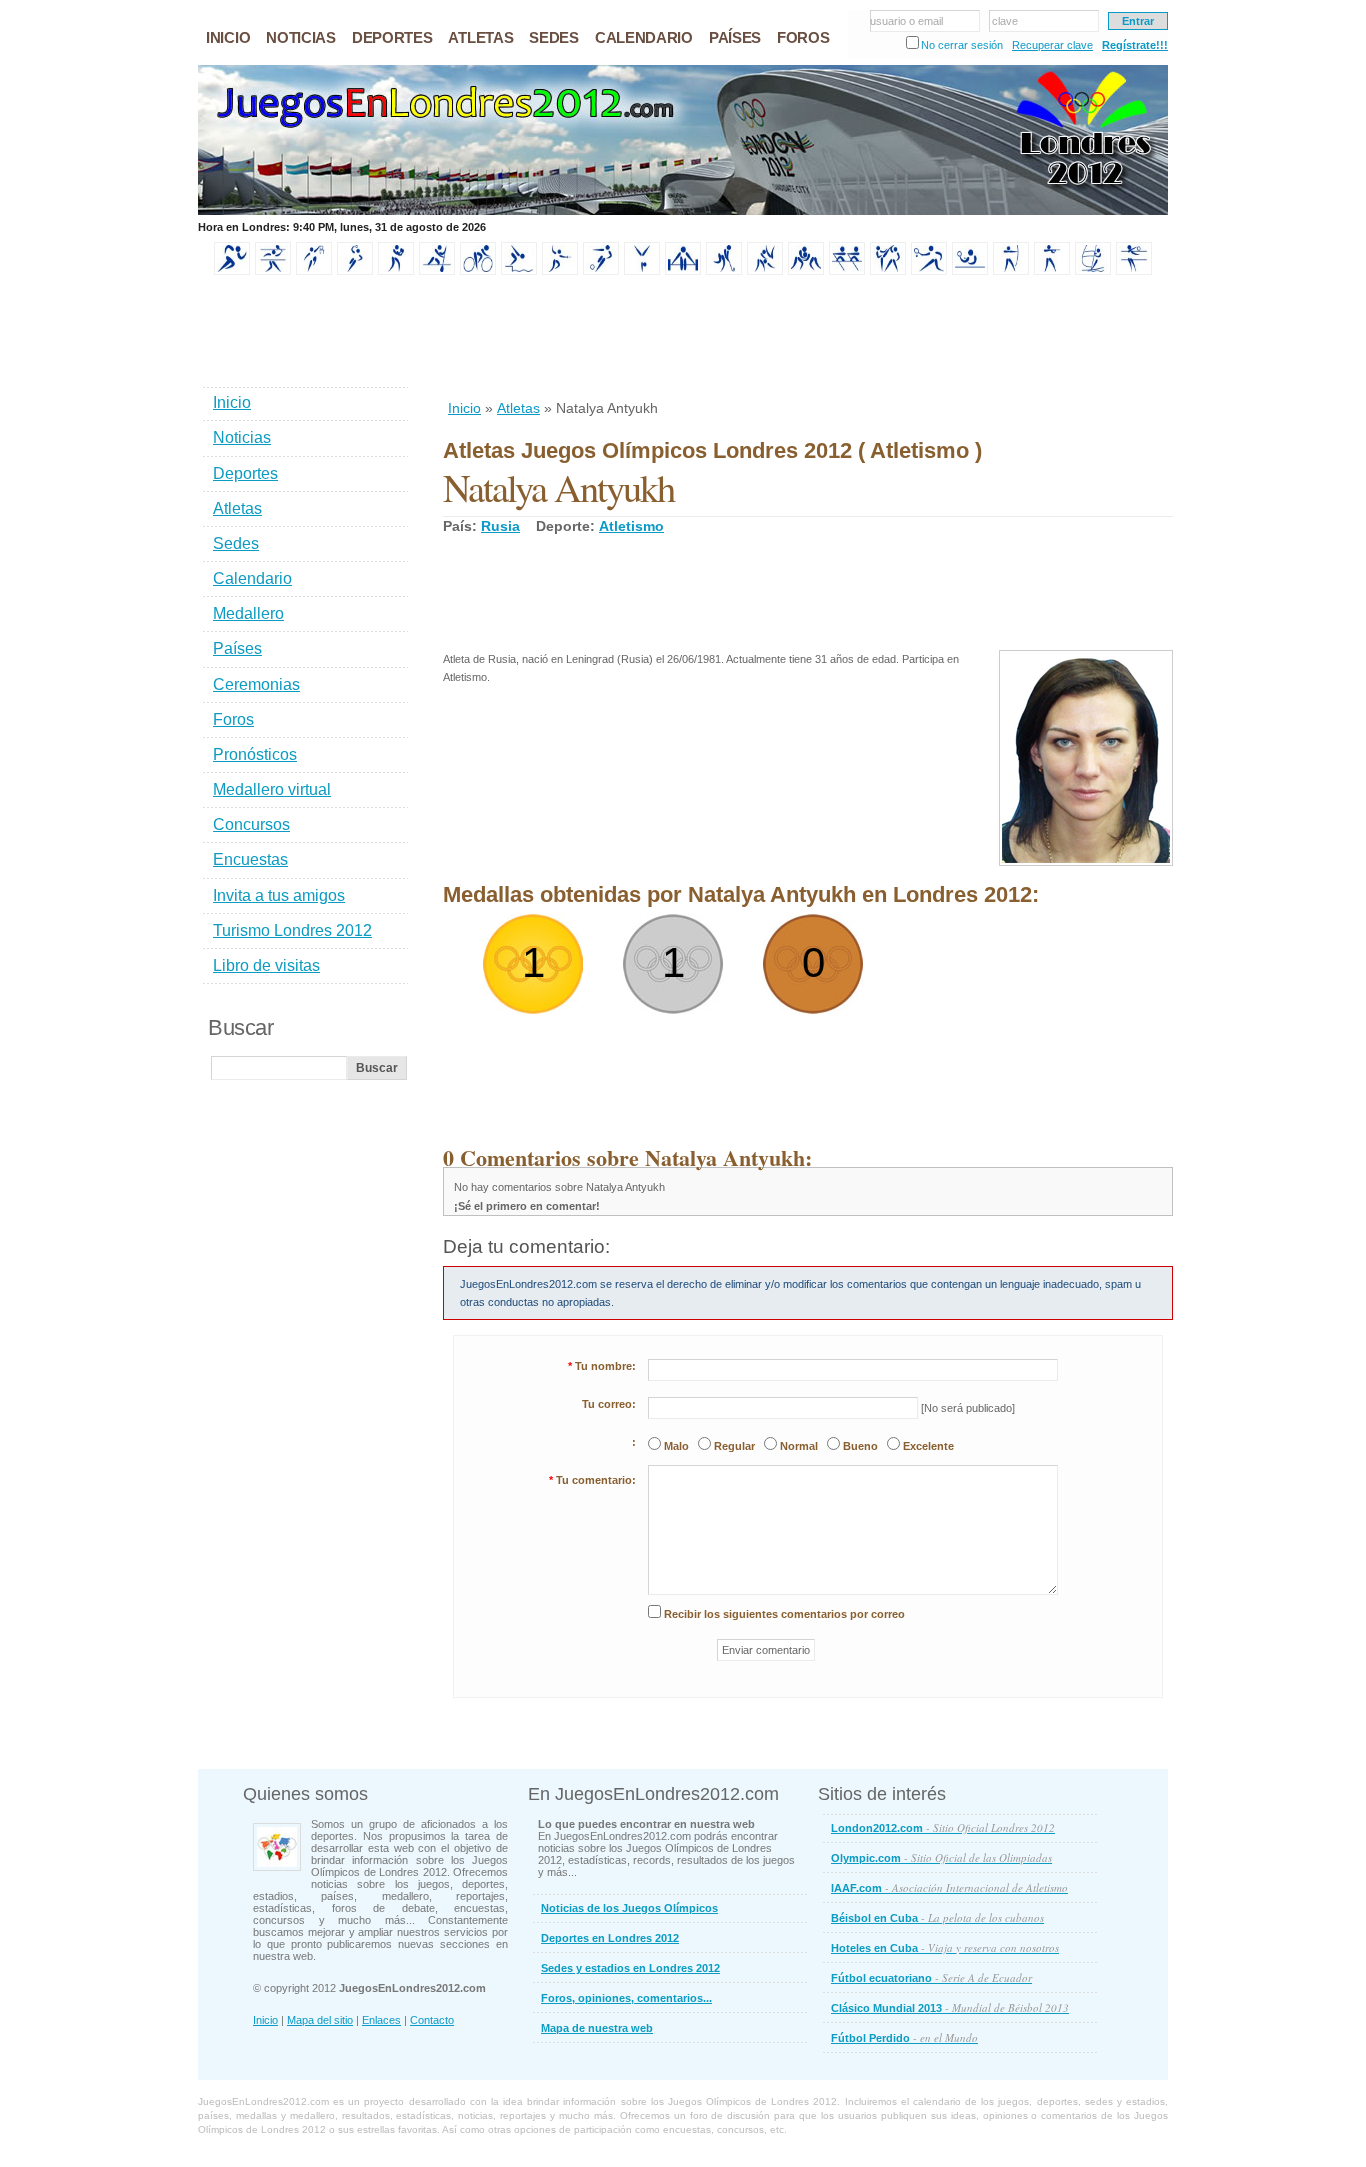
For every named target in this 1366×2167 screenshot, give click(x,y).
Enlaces (381, 2020)
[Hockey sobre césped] (724, 271)
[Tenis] (929, 271)
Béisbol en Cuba (937, 1917)
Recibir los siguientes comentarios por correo (784, 1614)
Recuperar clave (1052, 45)
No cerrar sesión (962, 45)
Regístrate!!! (1135, 45)
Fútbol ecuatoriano (931, 1977)
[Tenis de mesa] (970, 271)
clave (1005, 21)
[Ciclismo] (478, 271)
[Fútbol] (601, 271)
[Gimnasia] (642, 271)
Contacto (432, 2020)
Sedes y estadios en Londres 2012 (630, 1968)
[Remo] (847, 271)
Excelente (928, 1446)
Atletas (518, 408)
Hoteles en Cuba (945, 1947)
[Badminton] (273, 271)
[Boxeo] (396, 271)
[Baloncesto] (314, 271)
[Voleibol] (1134, 271)
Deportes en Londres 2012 (610, 1938)
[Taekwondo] (888, 271)
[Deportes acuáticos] (519, 271)
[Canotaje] (437, 271)
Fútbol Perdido (904, 2037)
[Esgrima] (560, 271)
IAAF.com (949, 1887)
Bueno (860, 1446)
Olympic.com (941, 1857)
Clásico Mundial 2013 (950, 2007)
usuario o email (906, 21)
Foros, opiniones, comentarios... (626, 1998)
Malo (676, 1446)
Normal (799, 1446)
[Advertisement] (807, 339)
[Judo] (765, 271)
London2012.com (943, 1827)
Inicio (464, 408)
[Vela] (1093, 271)
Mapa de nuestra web (597, 2028)
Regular (734, 1446)
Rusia (500, 526)
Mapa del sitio (320, 2020)
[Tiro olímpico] (1052, 271)
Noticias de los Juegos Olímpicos (629, 1908)
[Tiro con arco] (1011, 271)
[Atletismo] (232, 271)
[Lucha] (806, 271)
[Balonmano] (355, 271)
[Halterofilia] (683, 271)
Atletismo (631, 526)
